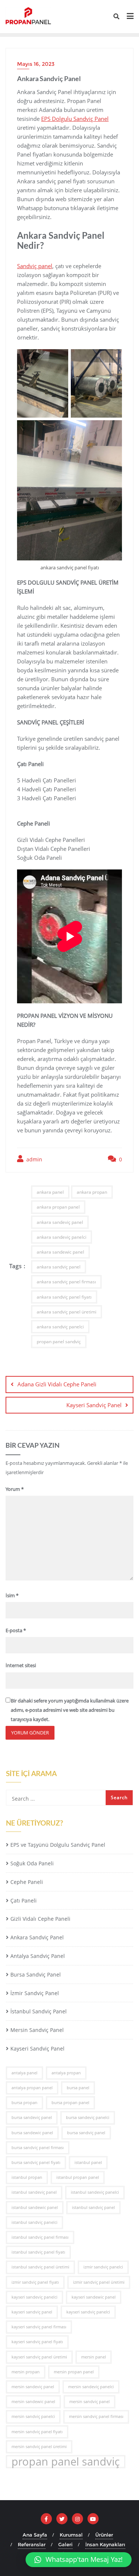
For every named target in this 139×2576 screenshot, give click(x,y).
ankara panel (50, 1192)
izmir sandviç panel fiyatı (35, 2282)
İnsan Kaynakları (105, 2544)
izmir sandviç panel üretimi (99, 2282)
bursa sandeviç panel (32, 2117)
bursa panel (78, 2088)
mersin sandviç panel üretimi (39, 2447)
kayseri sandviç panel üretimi (39, 2357)
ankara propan (92, 1192)
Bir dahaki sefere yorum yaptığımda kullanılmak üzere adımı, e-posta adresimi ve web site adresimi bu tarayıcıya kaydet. (70, 1710)
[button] (79, 2560)
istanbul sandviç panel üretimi (40, 2267)
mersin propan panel (74, 2372)
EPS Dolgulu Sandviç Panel (75, 119)
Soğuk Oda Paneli (32, 1863)
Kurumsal (71, 2535)
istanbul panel (88, 2162)
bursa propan (24, 2103)
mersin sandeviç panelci (91, 2387)
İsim (12, 1595)
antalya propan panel (32, 2088)
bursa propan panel (70, 2103)
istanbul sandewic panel (35, 2207)
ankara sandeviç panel (60, 1222)
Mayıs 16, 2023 (36, 64)
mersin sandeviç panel (33, 2387)
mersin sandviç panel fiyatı (37, 2432)
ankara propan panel (58, 1207)
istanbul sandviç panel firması (40, 2237)
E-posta (16, 1630)
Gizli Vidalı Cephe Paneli (40, 1919)
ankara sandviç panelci (60, 1327)
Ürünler (104, 2535)
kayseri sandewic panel (94, 2297)
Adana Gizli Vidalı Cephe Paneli (57, 1384)
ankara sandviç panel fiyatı (64, 1297)
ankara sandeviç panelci (62, 1237)
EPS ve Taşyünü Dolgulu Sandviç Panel (58, 1845)
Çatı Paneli (24, 1900)
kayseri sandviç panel (32, 2312)
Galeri (65, 2544)
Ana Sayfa (35, 2535)
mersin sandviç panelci (33, 2416)
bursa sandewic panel (32, 2133)
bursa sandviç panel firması (38, 2148)
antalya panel (24, 2073)
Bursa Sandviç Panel (36, 1974)
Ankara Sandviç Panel (37, 1937)
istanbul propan (27, 2177)
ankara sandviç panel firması (66, 1282)
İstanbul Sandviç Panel (39, 2011)
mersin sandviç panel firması (96, 2416)
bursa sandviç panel (86, 2133)
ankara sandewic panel (60, 1252)
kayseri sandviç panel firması (39, 2327)
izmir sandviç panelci (103, 2267)
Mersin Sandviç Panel (37, 2030)
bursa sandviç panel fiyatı (36, 2162)
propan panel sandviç (59, 1342)
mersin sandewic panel (33, 2402)
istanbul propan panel (78, 2177)
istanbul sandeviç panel (34, 2192)
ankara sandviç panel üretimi (67, 1312)
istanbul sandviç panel (93, 2207)
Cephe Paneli (27, 1882)
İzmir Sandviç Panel (35, 1993)
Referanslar (32, 2544)
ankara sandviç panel (59, 1267)
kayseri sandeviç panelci (34, 2297)
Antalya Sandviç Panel (38, 1956)
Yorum (15, 1489)
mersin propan (26, 2372)
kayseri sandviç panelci (88, 2312)
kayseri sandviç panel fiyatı (37, 2342)
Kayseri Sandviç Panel (94, 1405)
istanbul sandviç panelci (34, 2222)
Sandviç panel (35, 266)
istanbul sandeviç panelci (95, 2192)
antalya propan (66, 2073)
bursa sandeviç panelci (88, 2117)
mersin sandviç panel (90, 2402)
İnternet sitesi (21, 1665)
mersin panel (94, 2357)
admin (34, 1159)
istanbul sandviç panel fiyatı (38, 2252)
